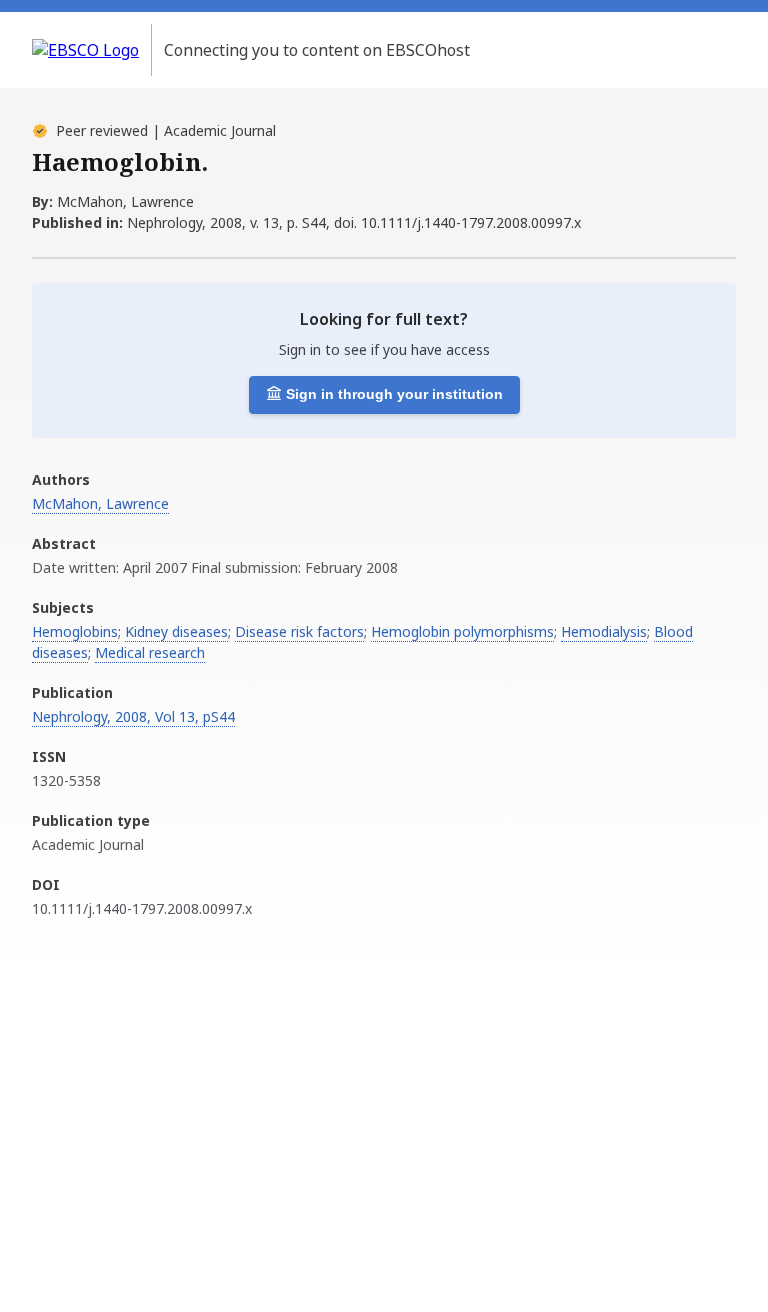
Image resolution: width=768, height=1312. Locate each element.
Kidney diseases (176, 631)
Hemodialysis (604, 631)
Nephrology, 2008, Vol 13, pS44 (133, 716)
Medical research (150, 652)
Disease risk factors (299, 631)
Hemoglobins (75, 631)
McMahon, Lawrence (100, 503)
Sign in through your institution (394, 394)
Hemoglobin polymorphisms (462, 631)
